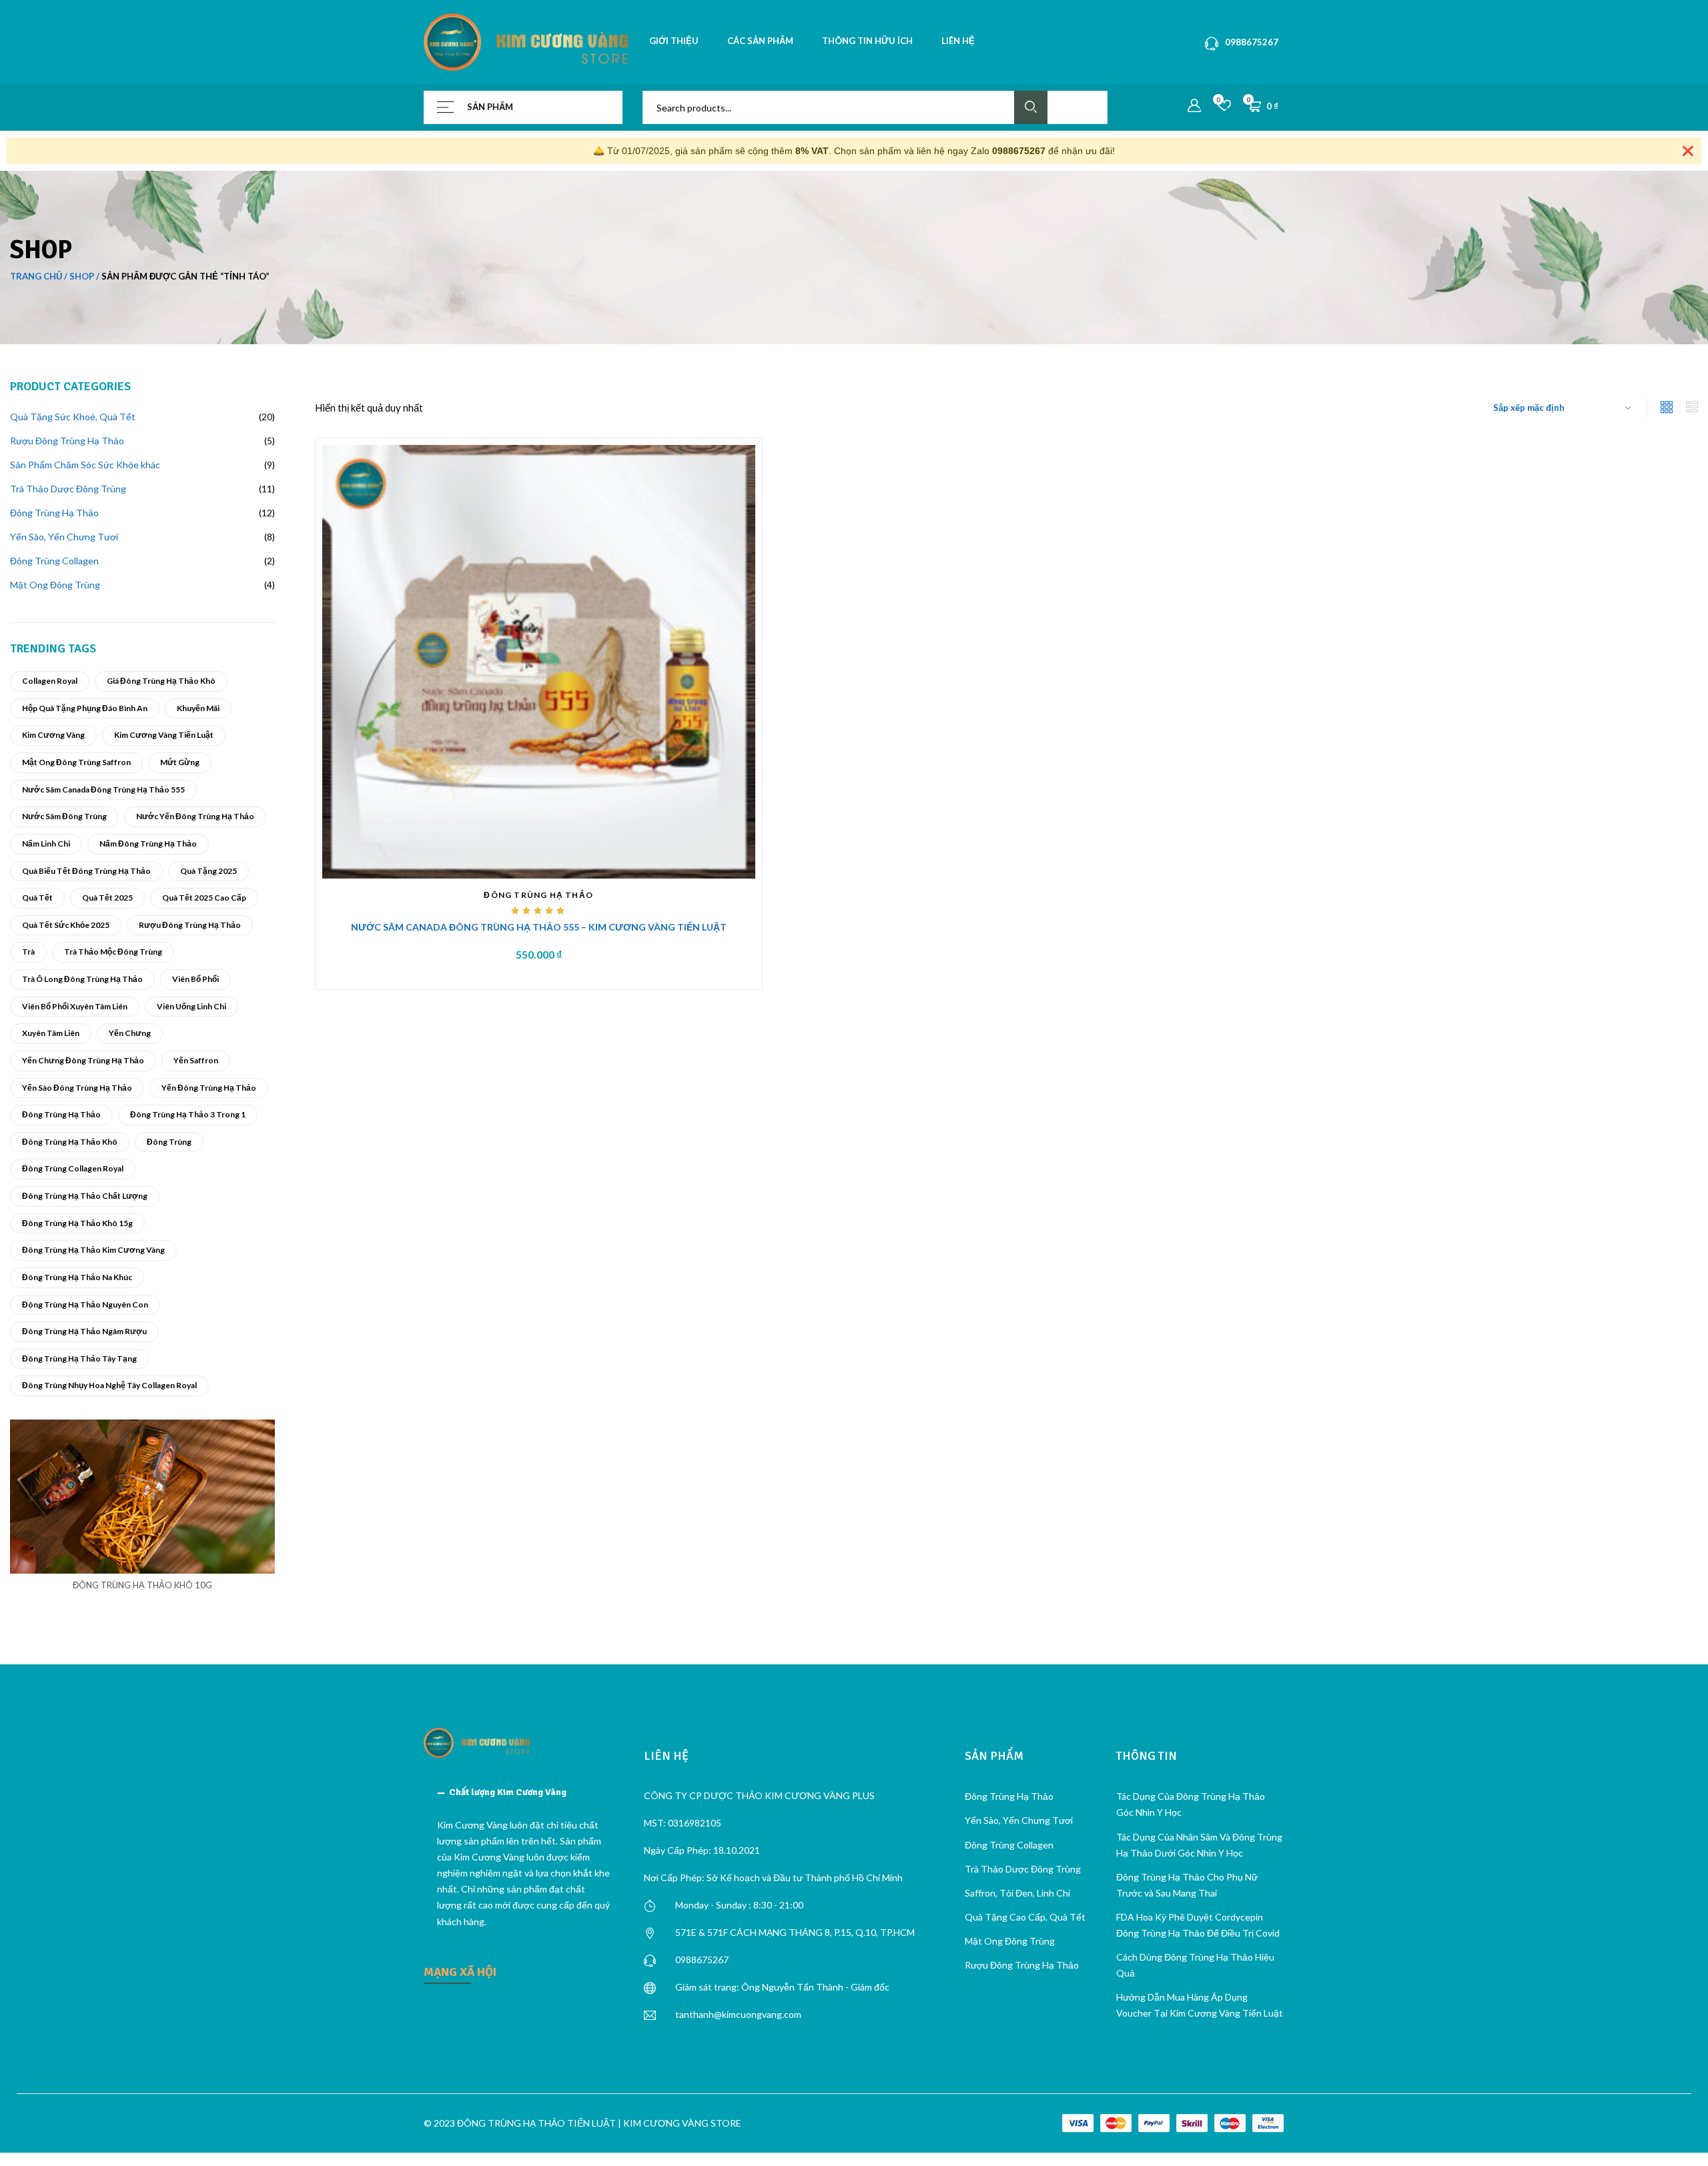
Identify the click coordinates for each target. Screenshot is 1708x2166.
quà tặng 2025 (208, 871)
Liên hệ (958, 41)
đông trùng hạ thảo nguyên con (85, 1304)
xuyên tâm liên (51, 1033)
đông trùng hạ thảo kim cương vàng (93, 1250)
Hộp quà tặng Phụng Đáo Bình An (85, 708)
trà (28, 952)
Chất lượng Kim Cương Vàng (508, 1792)
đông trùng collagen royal (73, 1168)
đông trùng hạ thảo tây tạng (79, 1359)
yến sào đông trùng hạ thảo (77, 1088)
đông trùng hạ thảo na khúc (77, 1277)
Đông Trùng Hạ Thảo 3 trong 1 (188, 1114)
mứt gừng (180, 762)
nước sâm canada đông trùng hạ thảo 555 (103, 789)
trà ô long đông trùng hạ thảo (82, 979)
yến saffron (196, 1060)
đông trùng (169, 1142)
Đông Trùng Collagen (1009, 1845)
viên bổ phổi (195, 979)
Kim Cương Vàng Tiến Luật (164, 735)
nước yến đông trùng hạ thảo (195, 816)
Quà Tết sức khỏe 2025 (66, 925)
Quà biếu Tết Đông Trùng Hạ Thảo (86, 871)
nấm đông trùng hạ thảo (148, 844)
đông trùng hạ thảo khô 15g (77, 1223)
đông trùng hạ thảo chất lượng (85, 1196)
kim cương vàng (53, 735)
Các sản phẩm (760, 41)
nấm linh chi (46, 844)
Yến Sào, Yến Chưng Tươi (1019, 1820)
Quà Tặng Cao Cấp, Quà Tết (1025, 1917)
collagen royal (50, 681)
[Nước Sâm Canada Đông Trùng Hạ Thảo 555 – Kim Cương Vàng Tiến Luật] (539, 661)
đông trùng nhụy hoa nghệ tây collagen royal (109, 1385)
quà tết (37, 898)
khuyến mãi (198, 708)
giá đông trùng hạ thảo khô (161, 681)
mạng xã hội (460, 1972)
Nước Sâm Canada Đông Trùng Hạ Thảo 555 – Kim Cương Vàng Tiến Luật (539, 927)
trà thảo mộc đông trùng (113, 952)
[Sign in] (1194, 106)
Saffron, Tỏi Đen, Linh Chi (1017, 1893)
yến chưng (130, 1033)
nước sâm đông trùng (64, 816)
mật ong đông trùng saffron (76, 762)
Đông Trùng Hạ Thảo (61, 1114)
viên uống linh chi (191, 1006)
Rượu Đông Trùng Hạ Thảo (190, 925)
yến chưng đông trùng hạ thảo (83, 1060)
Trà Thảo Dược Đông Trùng (1023, 1869)
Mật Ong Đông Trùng (1010, 1941)
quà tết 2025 (107, 898)
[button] (524, 1792)
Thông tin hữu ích (867, 41)
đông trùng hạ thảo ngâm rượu (84, 1331)
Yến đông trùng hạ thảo (209, 1088)
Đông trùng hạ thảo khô (70, 1142)
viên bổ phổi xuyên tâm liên (75, 1006)
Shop (82, 276)
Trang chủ (36, 276)
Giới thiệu (674, 41)
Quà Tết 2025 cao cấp (204, 898)
